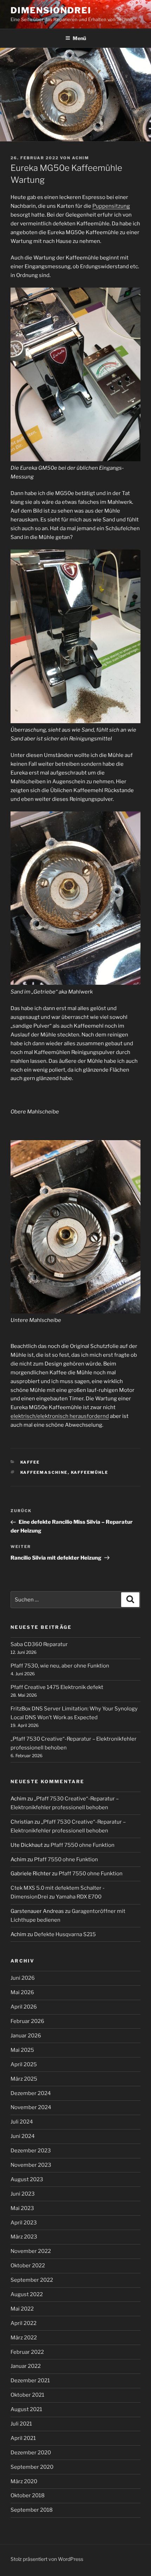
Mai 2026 (22, 1992)
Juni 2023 (23, 2194)
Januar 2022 (26, 2366)
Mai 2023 (22, 2208)
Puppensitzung (111, 206)
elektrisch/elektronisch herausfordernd (60, 1416)
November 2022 (31, 2251)
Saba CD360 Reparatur (39, 1644)
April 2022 (24, 2323)
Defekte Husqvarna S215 (65, 1934)
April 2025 (24, 2064)
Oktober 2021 (27, 2395)
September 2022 (32, 2280)
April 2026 (24, 2007)
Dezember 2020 (31, 2453)
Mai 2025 (22, 2050)
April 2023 (24, 2223)
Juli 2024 (22, 2122)
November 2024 (31, 2107)
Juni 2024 (23, 2136)
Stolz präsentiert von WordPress (47, 2559)
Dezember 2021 (30, 2381)
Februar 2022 (27, 2352)
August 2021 (26, 2409)
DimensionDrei (51, 10)
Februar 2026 (27, 2021)
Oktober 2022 (28, 2266)
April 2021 (23, 2438)
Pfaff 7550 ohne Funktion (83, 1845)
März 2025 (24, 2079)
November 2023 (31, 2165)
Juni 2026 (23, 1978)
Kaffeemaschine (44, 1472)
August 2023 (27, 2179)
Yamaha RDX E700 (79, 1897)
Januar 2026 (26, 2036)
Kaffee (30, 1462)
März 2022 (24, 2338)
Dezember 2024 (31, 2093)
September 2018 (32, 2510)
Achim (81, 158)
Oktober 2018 (28, 2495)
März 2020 (24, 2481)
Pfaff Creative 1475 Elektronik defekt (57, 1687)
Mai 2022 (22, 2309)
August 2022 (27, 2294)
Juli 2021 (21, 2424)
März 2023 (24, 2237)
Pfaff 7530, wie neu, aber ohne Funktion (60, 1666)
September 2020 (32, 2467)
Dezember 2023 (31, 2151)
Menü (79, 38)
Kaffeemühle (90, 1472)
